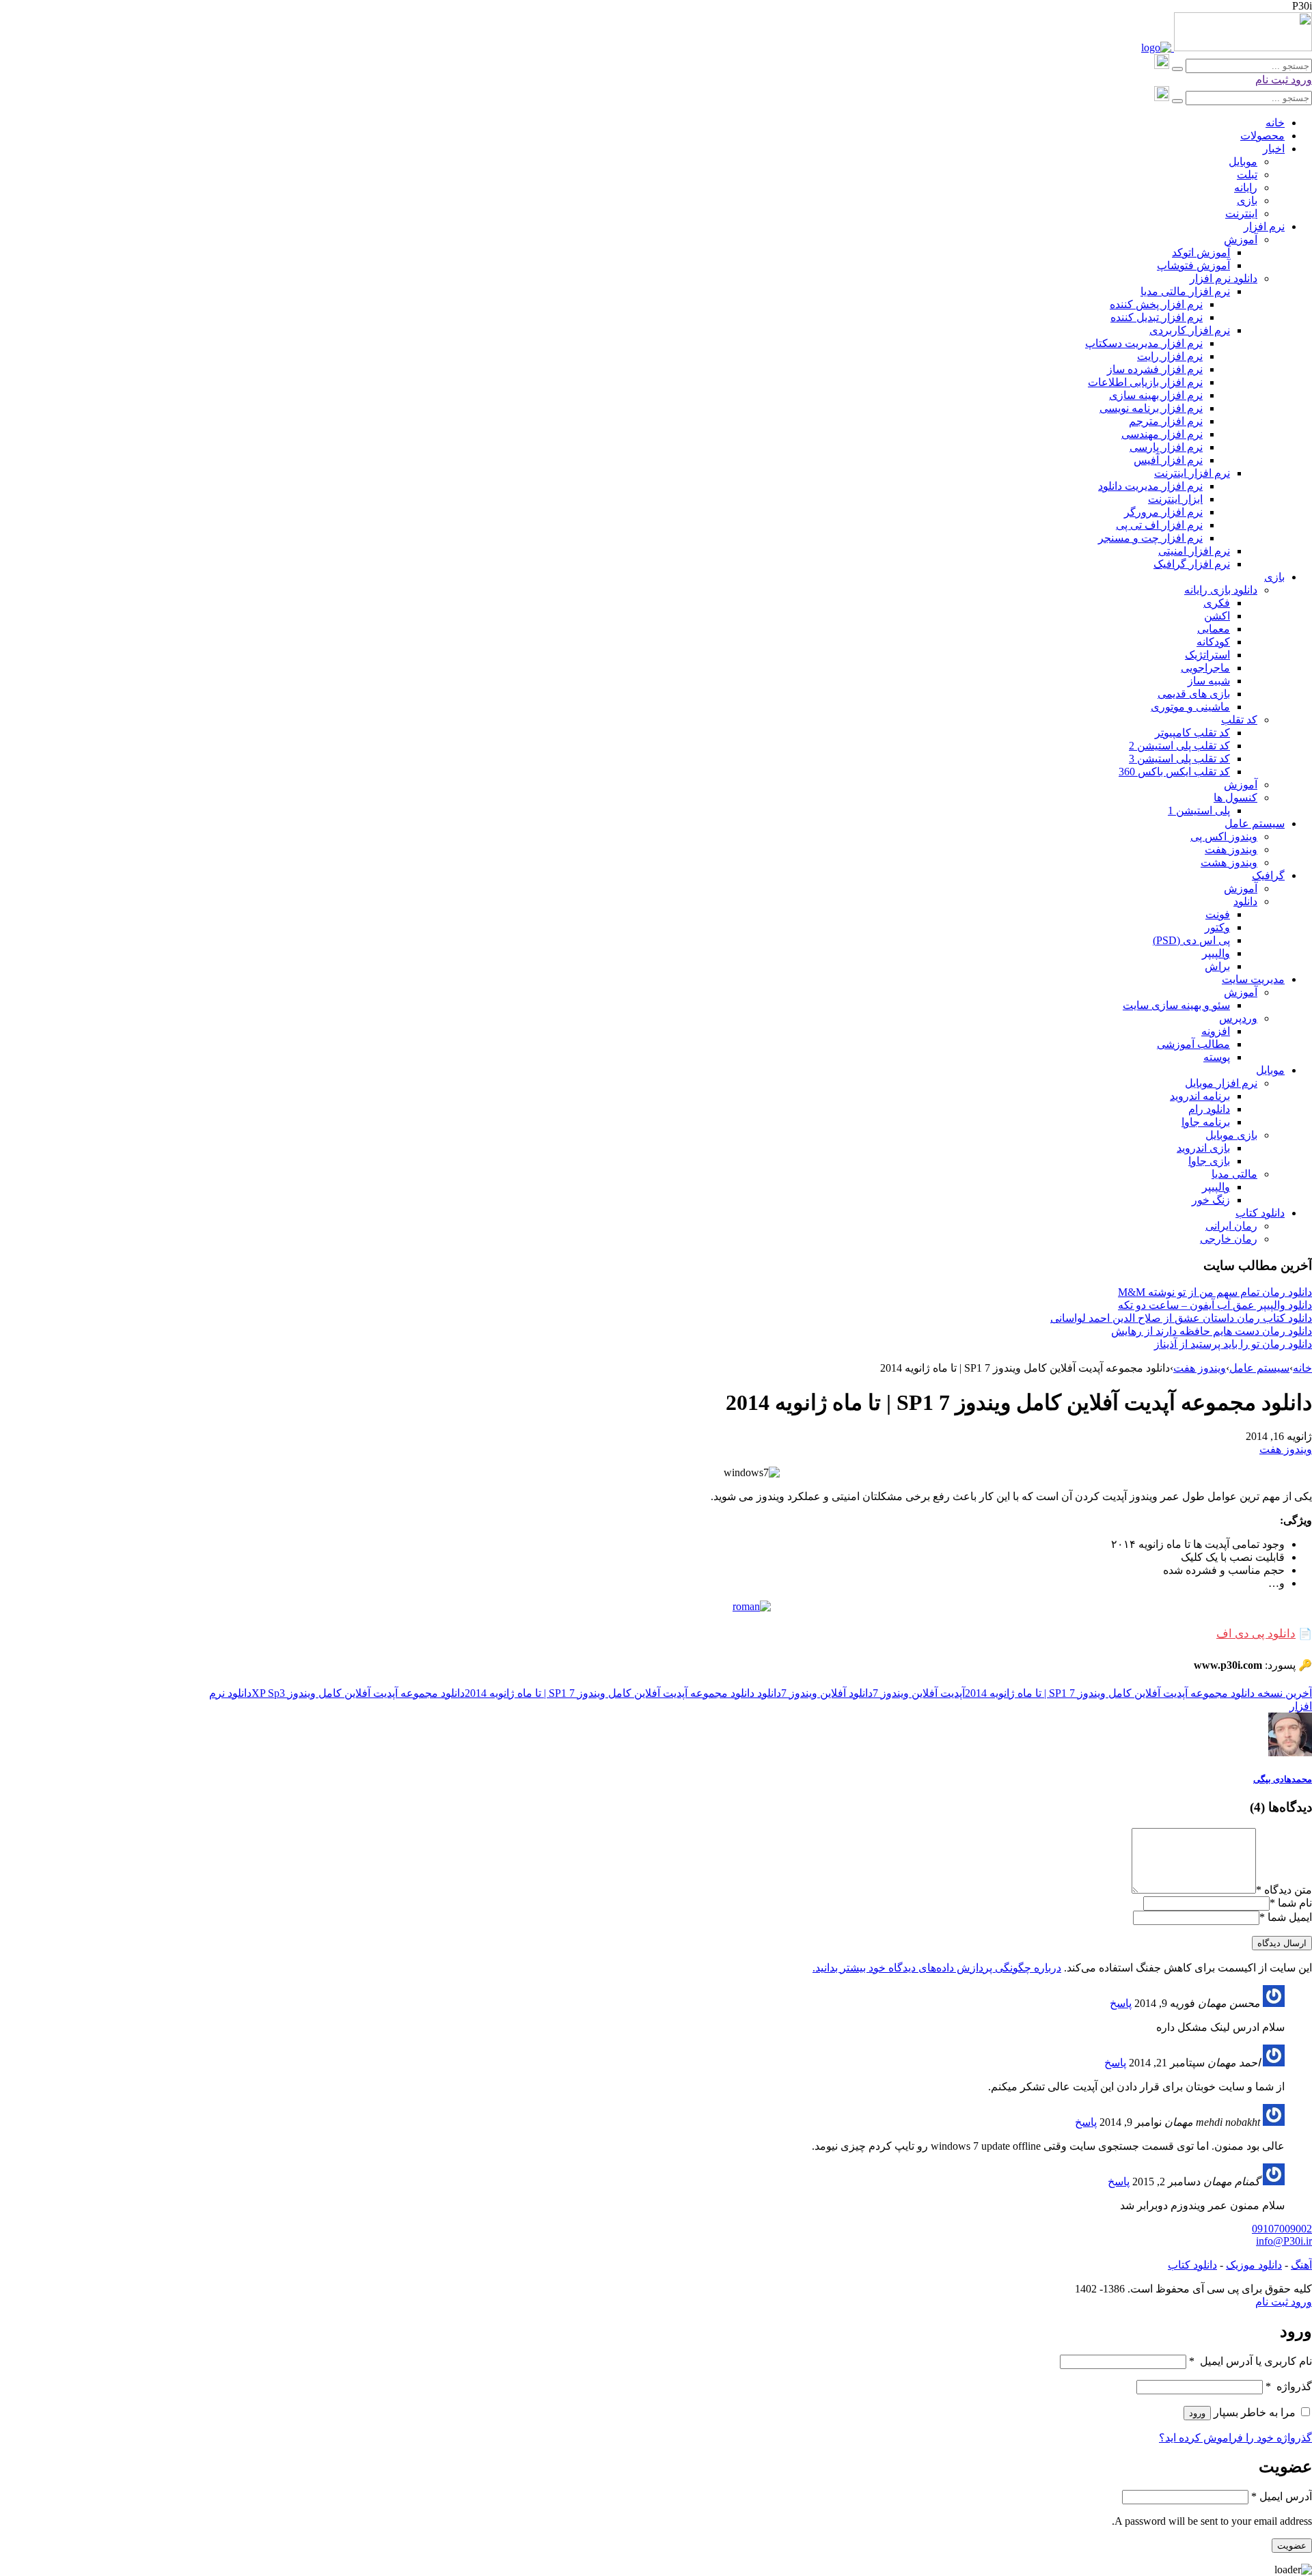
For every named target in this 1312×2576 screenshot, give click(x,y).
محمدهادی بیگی (1283, 1779)
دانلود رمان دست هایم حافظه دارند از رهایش (1212, 1331)
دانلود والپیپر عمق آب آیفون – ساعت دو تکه (1215, 1305)
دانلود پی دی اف (1256, 1634)
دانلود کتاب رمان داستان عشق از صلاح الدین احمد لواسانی (1181, 1318)
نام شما (1295, 1903)
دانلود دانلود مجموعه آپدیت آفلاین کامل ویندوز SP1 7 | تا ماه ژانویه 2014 (623, 1693)
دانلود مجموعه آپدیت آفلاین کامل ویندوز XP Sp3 (358, 1693)
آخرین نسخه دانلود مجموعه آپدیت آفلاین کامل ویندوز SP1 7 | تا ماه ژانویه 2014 (1138, 1693)
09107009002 (1282, 2229)
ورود (1300, 80)
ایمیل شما (1290, 1917)
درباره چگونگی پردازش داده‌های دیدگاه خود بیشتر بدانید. (937, 1968)
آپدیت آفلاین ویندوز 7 (919, 1693)
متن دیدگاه (1284, 1890)
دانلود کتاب (1192, 2265)
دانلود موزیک (1254, 2265)
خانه (1302, 1368)
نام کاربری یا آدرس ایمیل (1250, 2361)
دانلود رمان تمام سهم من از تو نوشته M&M (1215, 1292)
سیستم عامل (1259, 1368)
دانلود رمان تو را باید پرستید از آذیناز (1233, 1344)
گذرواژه (1289, 2386)
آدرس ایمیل (1282, 2496)
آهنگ (1301, 2265)
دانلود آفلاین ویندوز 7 (827, 1693)
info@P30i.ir (1284, 2241)
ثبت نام (1272, 80)
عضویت (1292, 2546)
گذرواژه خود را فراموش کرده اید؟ (1235, 2438)
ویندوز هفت (1200, 1368)
